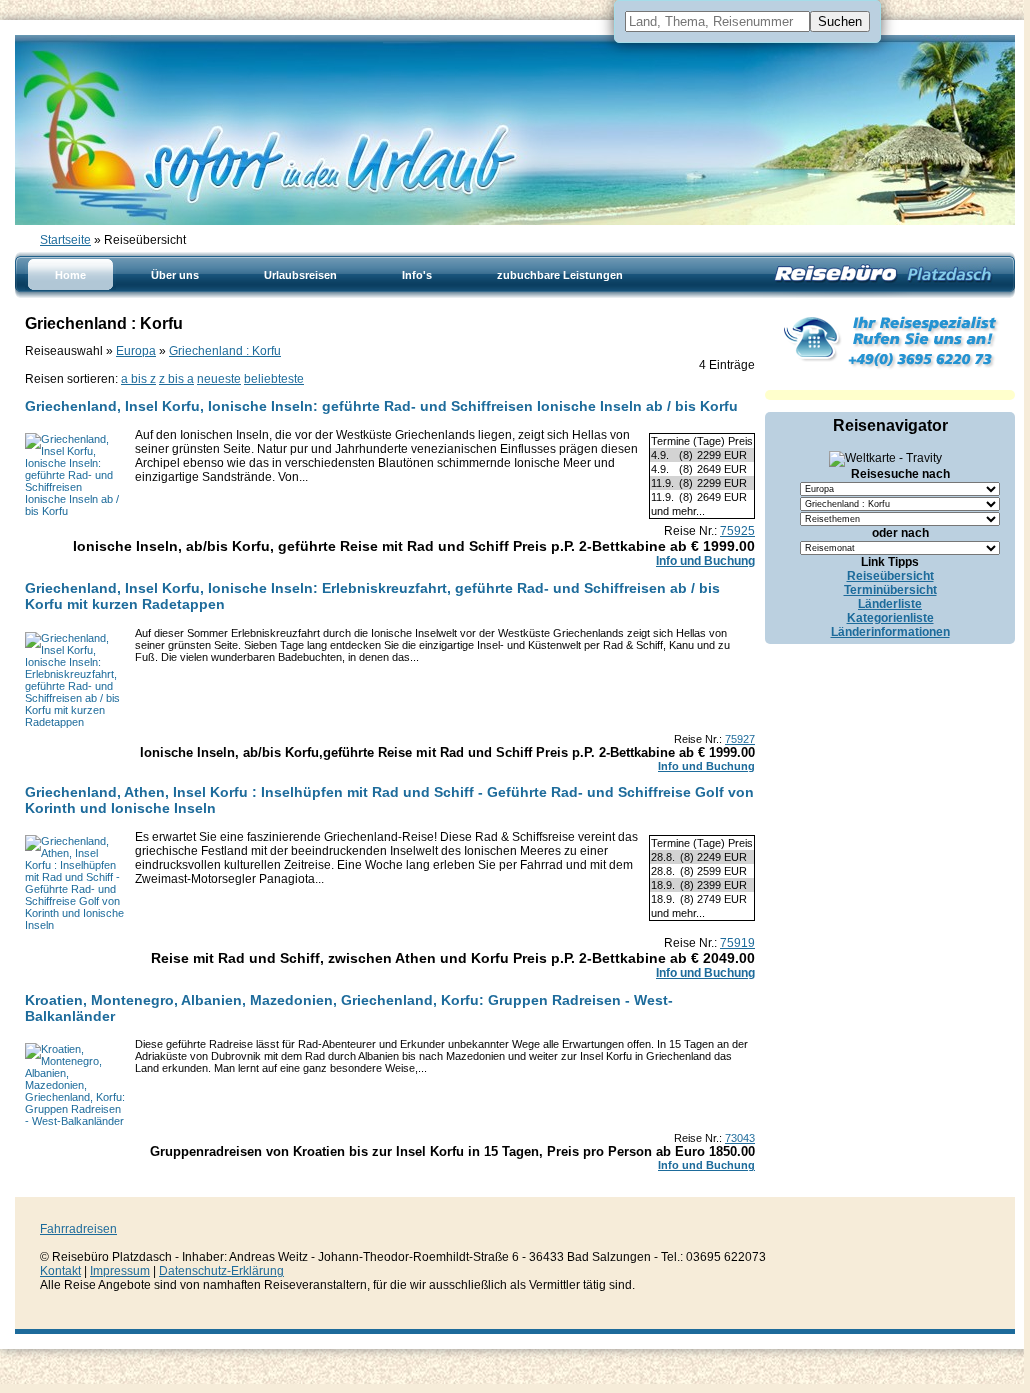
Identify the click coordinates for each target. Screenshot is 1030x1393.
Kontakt (60, 1271)
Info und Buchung (705, 561)
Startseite (65, 240)
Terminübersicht (890, 590)
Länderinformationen (890, 632)
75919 (737, 943)
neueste (219, 379)
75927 (740, 739)
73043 (740, 1138)
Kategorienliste (890, 618)
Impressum (120, 1271)
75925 (737, 531)
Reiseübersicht (890, 576)
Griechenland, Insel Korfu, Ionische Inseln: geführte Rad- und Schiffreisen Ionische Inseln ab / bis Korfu (381, 406)
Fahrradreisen (78, 1229)
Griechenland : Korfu (225, 351)
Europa (136, 351)
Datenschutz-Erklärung (221, 1271)
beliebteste (274, 379)
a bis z (138, 379)
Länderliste (890, 604)
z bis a (176, 379)
